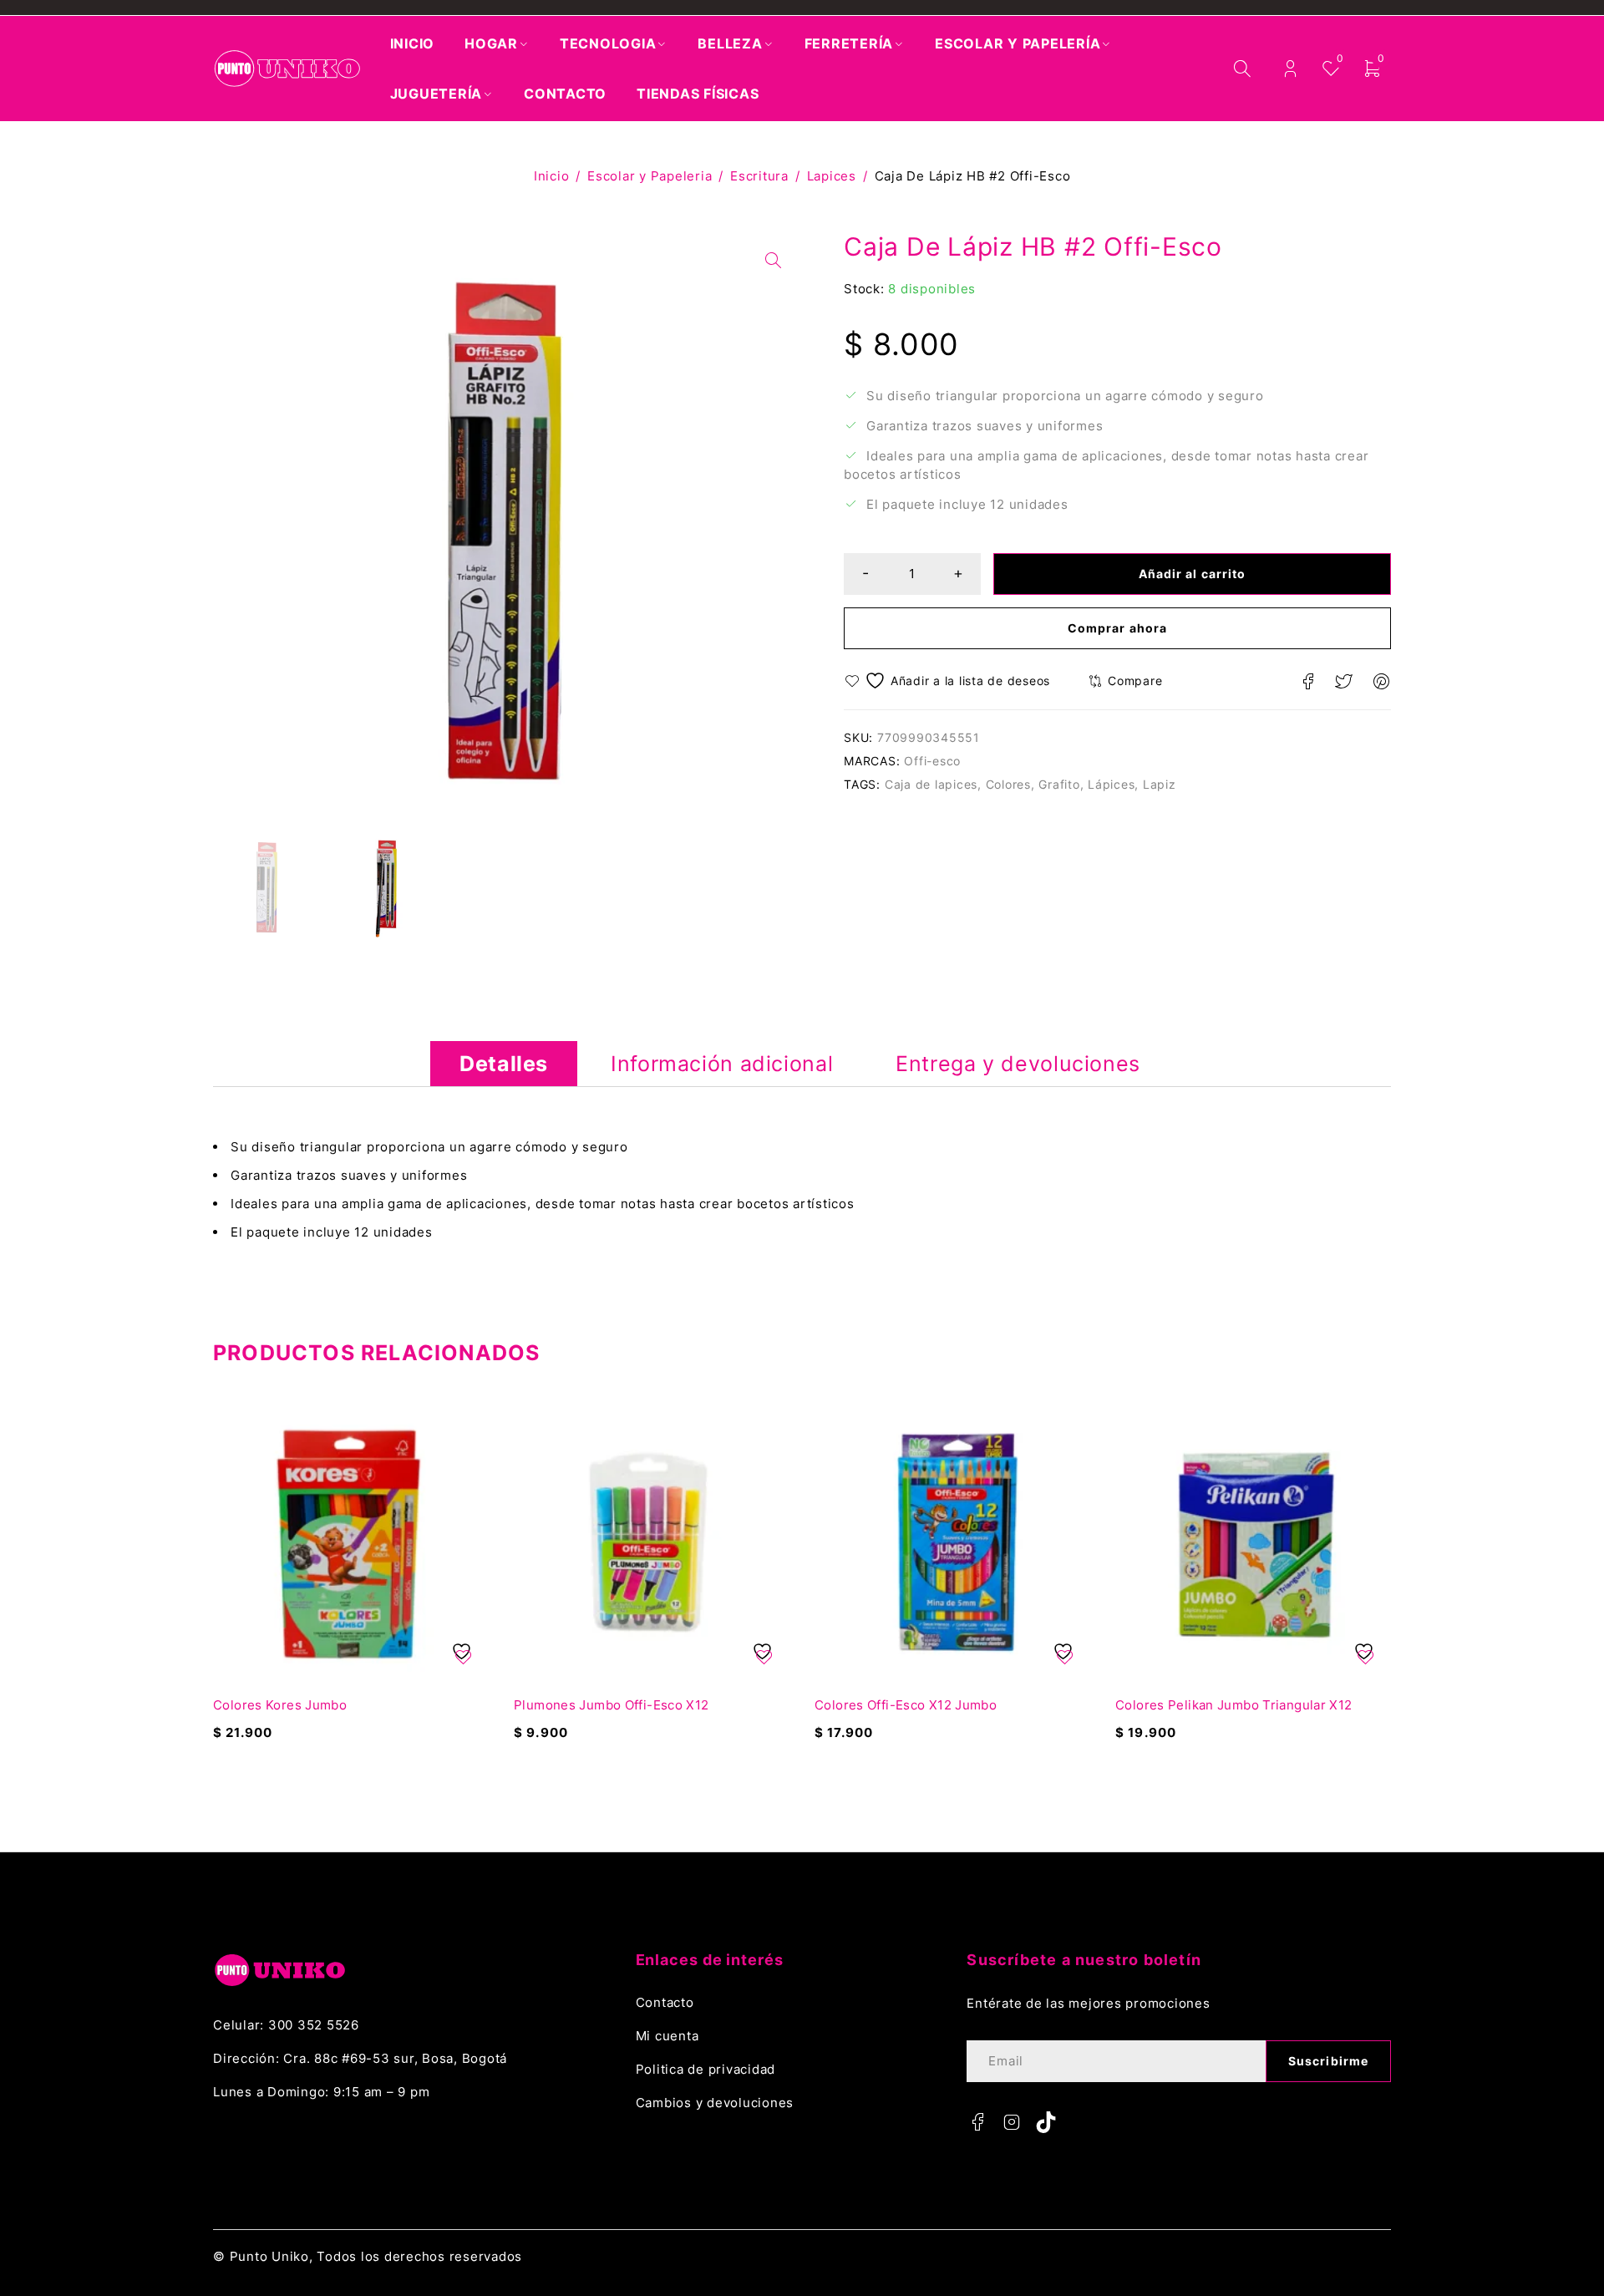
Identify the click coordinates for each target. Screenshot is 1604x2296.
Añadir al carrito (1192, 574)
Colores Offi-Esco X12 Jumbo (906, 1705)
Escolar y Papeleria (650, 176)
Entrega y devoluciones (1018, 1064)
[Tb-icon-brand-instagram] (1012, 2122)
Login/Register (1290, 69)
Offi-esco (932, 761)
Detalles (504, 1064)
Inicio (552, 176)
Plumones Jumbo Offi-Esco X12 (612, 1705)
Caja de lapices (931, 784)
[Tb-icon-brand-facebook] (977, 2122)
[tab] (504, 1064)
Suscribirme (1328, 2061)
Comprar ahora (1117, 628)
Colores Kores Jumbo (280, 1705)
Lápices (1111, 784)
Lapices (832, 176)
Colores (1008, 784)
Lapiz (1160, 784)
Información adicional (722, 1064)
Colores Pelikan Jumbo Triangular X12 (1234, 1705)
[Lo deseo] (949, 681)
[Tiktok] (1046, 2122)
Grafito (1059, 784)
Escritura (759, 176)
